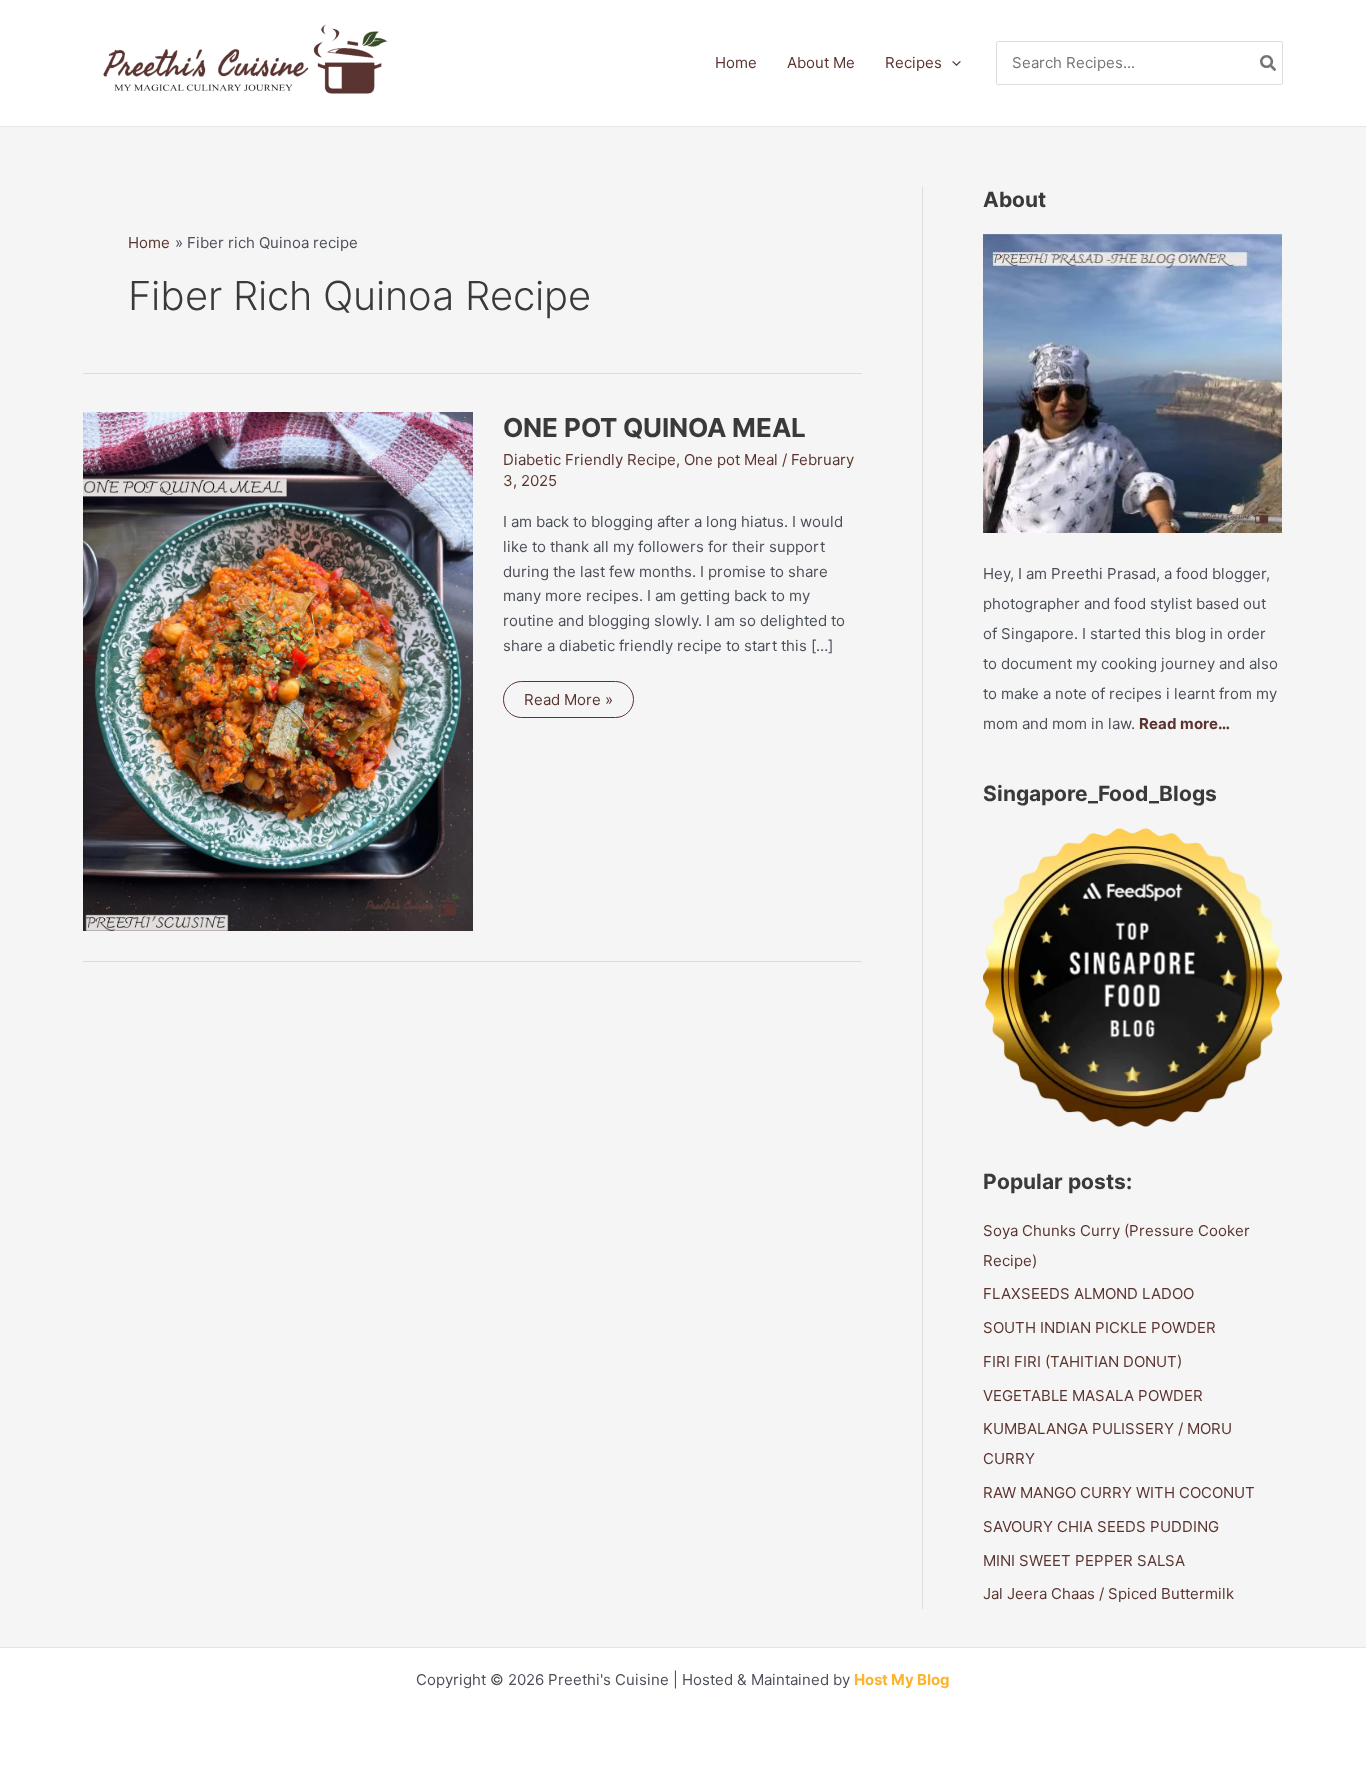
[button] (951, 63)
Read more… (1184, 723)
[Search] (1269, 63)
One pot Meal (731, 459)
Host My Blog (902, 1679)
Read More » (568, 703)
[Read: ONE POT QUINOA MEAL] (278, 669)
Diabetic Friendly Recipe (589, 459)
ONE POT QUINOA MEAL (654, 427)
